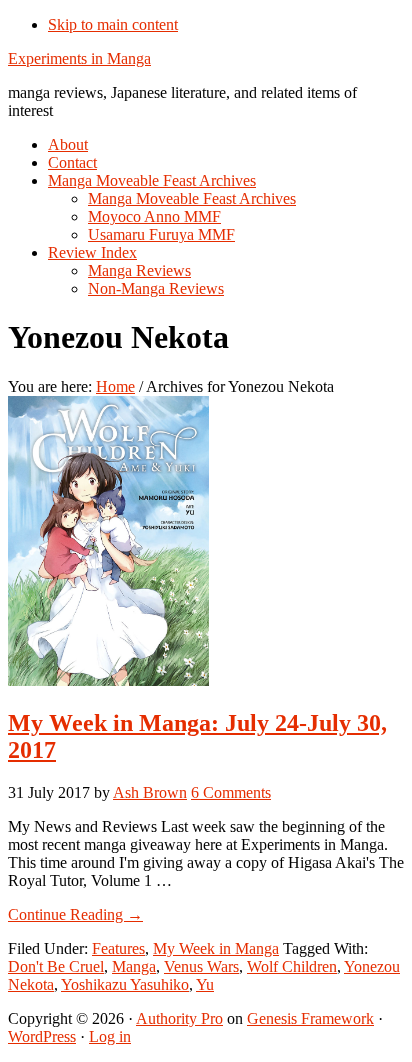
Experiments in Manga (79, 58)
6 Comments (231, 792)
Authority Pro (179, 1018)
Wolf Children (292, 966)
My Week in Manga (216, 948)
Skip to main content (113, 24)
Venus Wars (201, 966)
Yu (205, 984)
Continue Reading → (75, 914)
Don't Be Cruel (56, 966)
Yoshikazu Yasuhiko (125, 984)
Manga (134, 966)
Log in (110, 1036)
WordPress (42, 1036)
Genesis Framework (310, 1018)
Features (118, 948)
